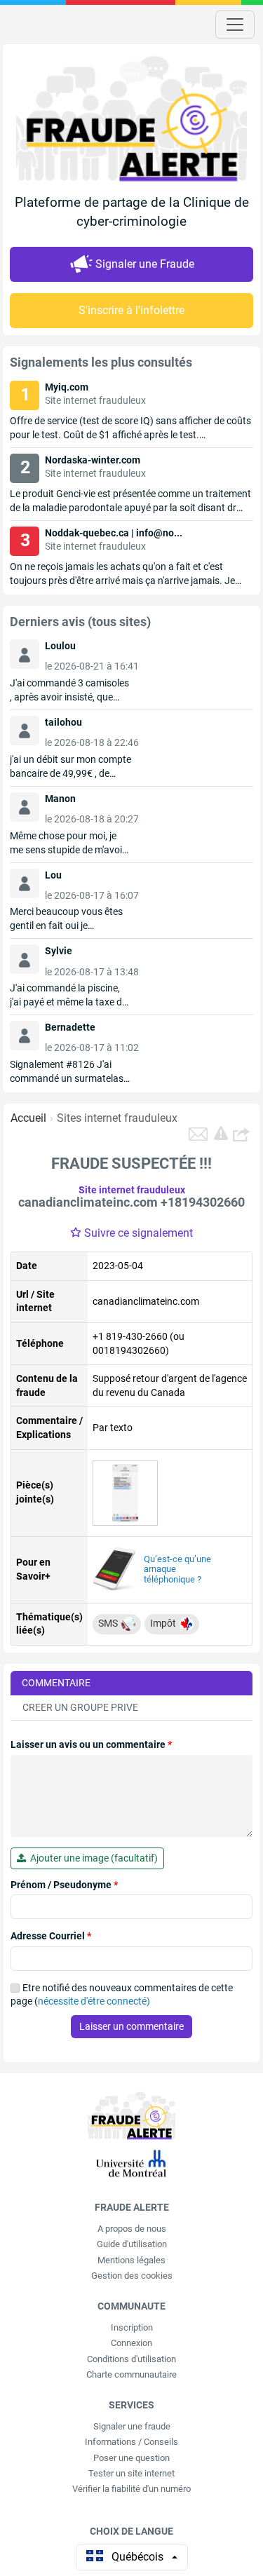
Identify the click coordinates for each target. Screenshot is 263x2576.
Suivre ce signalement (139, 1233)
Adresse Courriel (51, 1936)
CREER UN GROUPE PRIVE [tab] (80, 1707)
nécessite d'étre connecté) (94, 2001)
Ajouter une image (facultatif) (92, 1858)
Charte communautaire (131, 2374)
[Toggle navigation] (235, 25)
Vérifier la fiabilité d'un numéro (131, 2489)
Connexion (131, 2343)
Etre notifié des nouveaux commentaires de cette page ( (122, 1995)
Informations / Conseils (131, 2442)
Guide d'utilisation (132, 2244)
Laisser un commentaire (131, 2026)
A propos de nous (132, 2229)
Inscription (132, 2327)
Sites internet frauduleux (117, 1118)
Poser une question (131, 2458)
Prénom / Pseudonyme (64, 1885)
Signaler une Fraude (145, 264)
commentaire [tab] (56, 1683)
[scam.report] (221, 1133)
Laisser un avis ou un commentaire (91, 1744)
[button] (243, 1134)
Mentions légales (131, 2260)
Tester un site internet (131, 2473)
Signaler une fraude (132, 2426)
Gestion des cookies (132, 2276)
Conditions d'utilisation (131, 2359)
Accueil (28, 1118)
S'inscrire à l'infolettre (131, 310)
